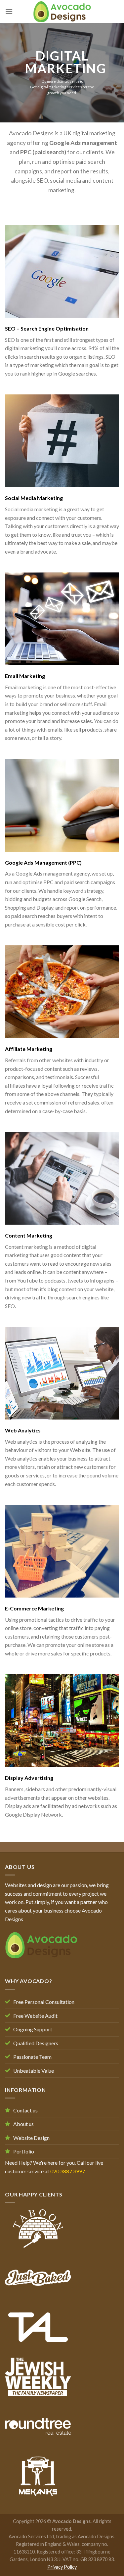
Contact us (25, 2110)
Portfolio (24, 2151)
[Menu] (9, 11)
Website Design (31, 2138)
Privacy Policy (62, 2567)
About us (23, 2124)
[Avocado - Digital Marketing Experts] (62, 12)
